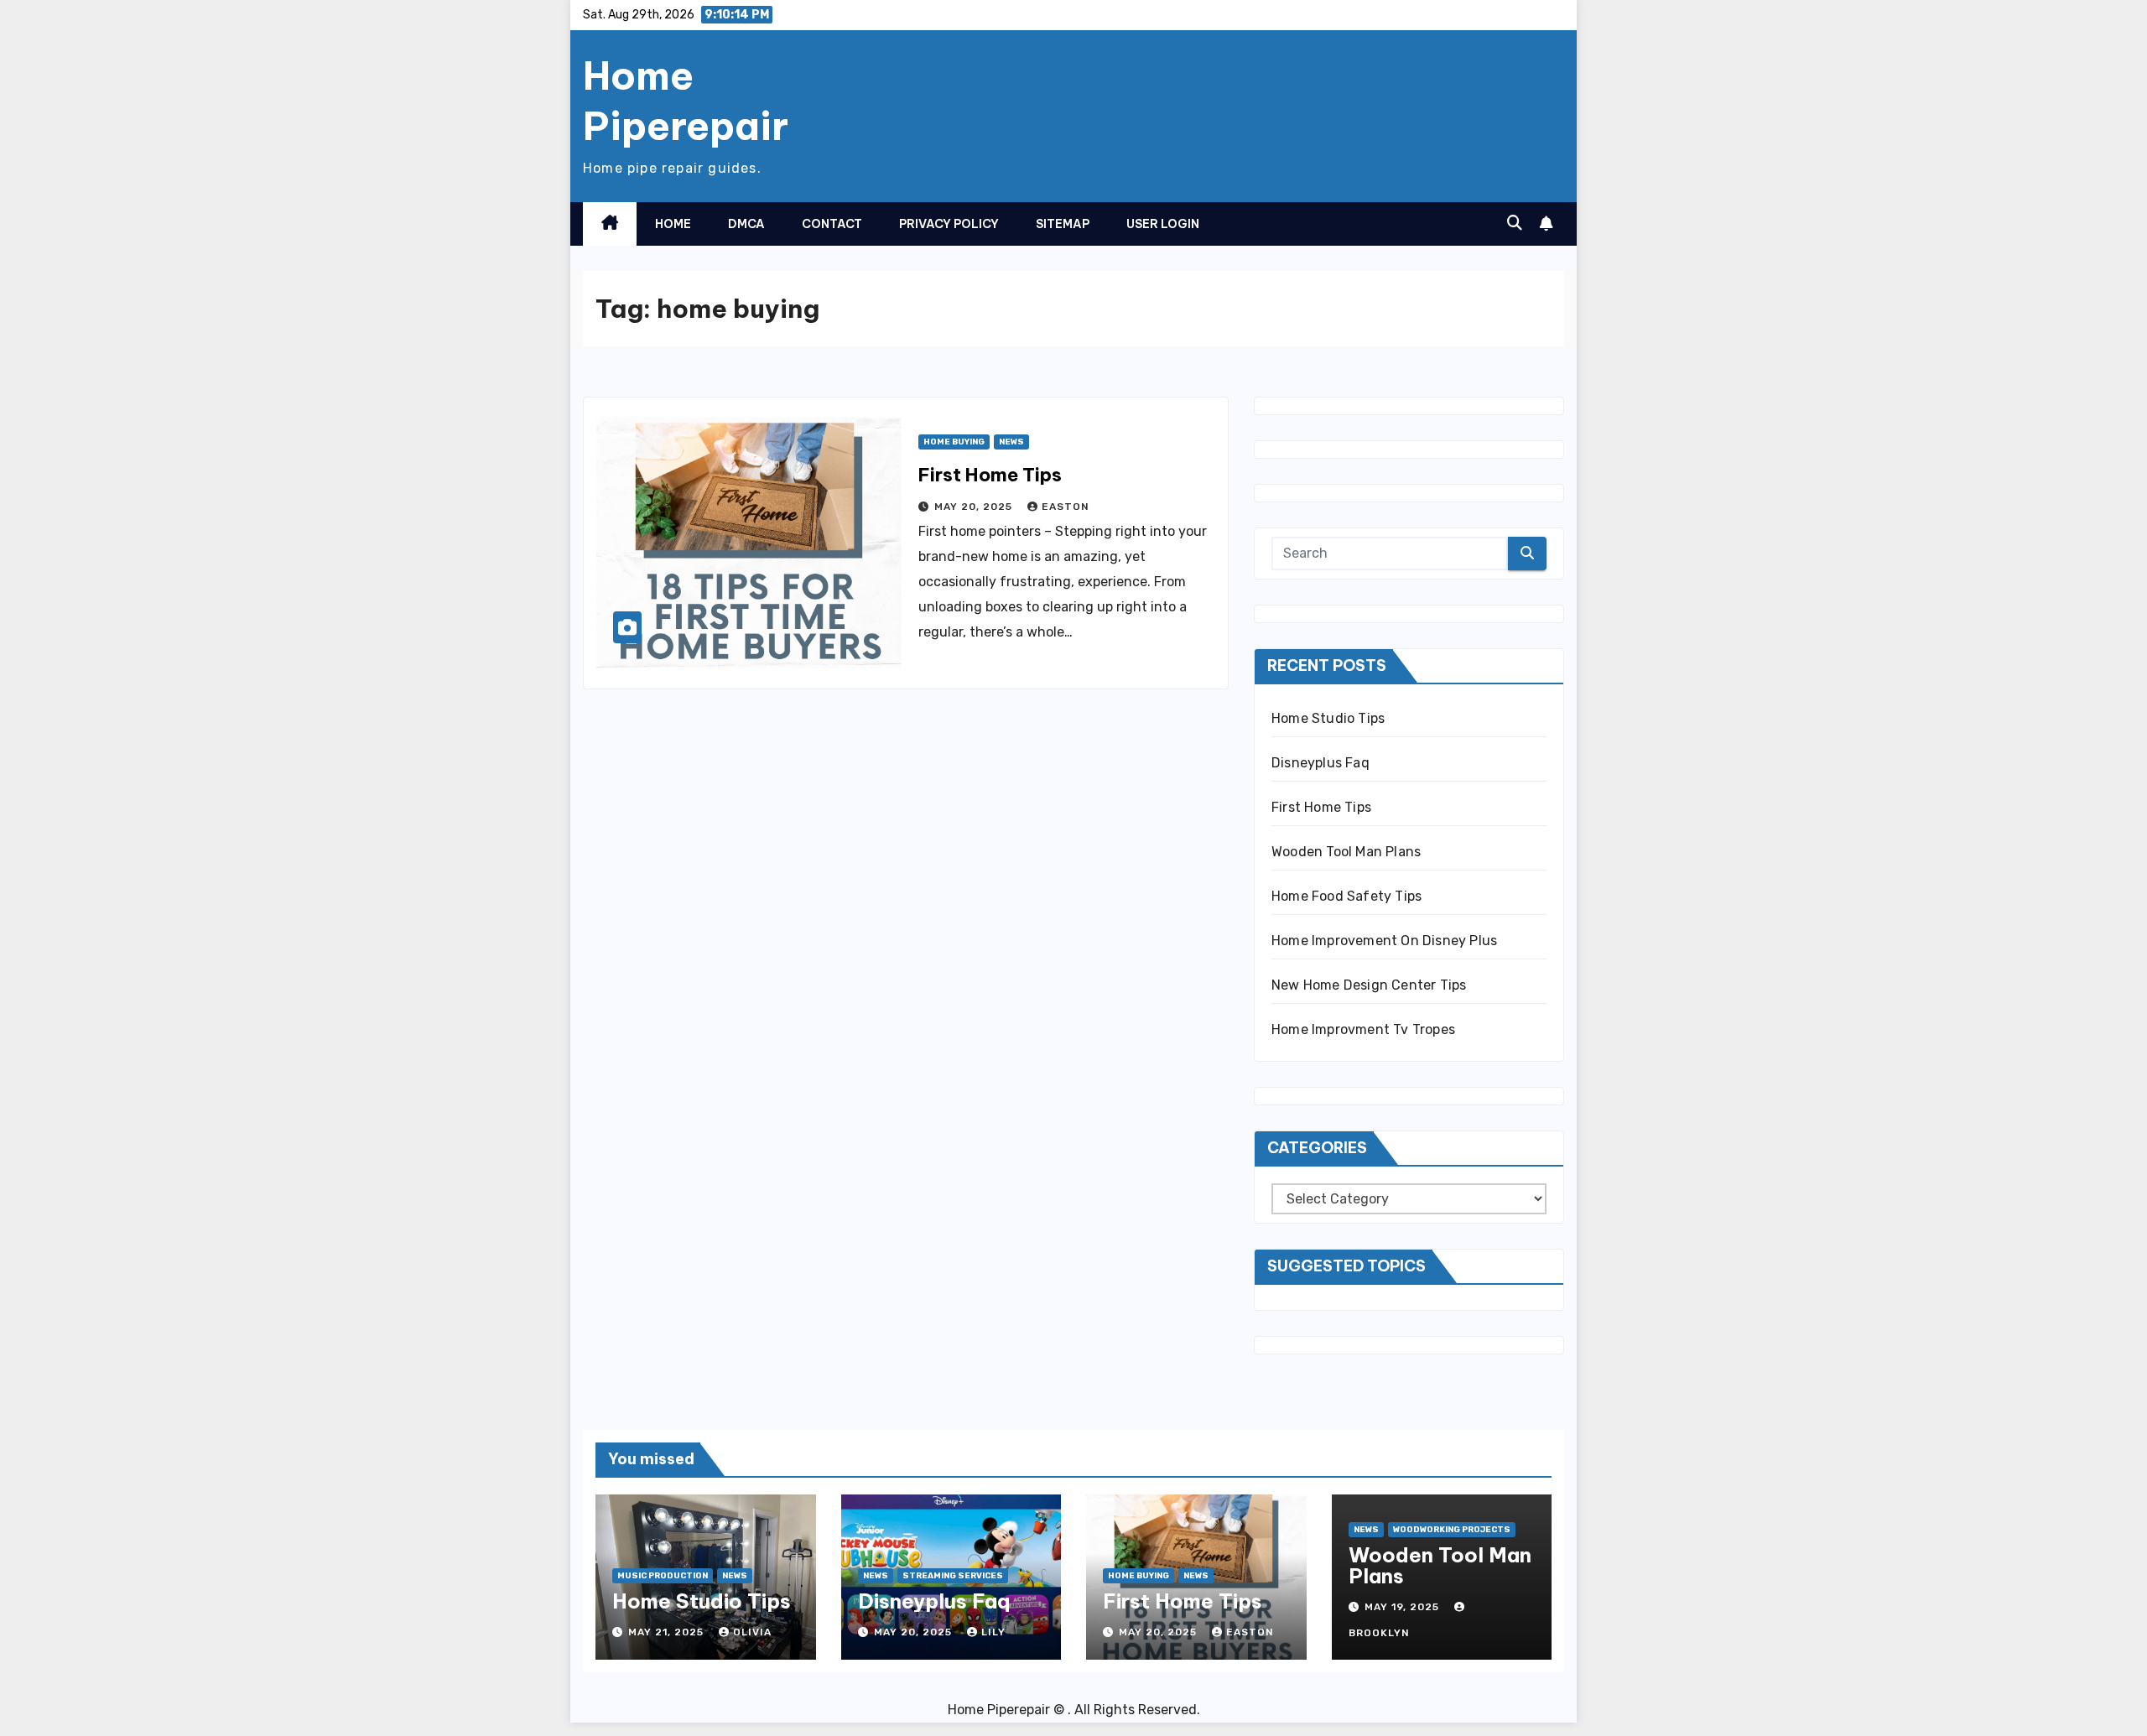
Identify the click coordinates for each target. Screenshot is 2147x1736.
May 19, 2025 (1404, 1607)
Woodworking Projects (1452, 1530)
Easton (1066, 507)
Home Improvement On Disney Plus (1384, 941)
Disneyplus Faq (1320, 763)
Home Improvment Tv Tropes (1363, 1029)
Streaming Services (953, 1576)
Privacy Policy (949, 224)
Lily (993, 1632)
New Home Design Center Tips (1369, 985)
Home (673, 224)
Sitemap (1063, 224)
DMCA (746, 224)
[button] (1515, 223)
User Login (1163, 224)
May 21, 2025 (668, 1632)
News (1011, 442)
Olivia (752, 1632)
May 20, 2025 (975, 507)
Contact (832, 224)
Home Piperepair (686, 101)
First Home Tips (990, 475)
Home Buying (954, 442)
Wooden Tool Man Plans (1346, 852)
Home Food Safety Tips (1346, 896)
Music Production (663, 1576)
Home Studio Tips (1328, 718)
